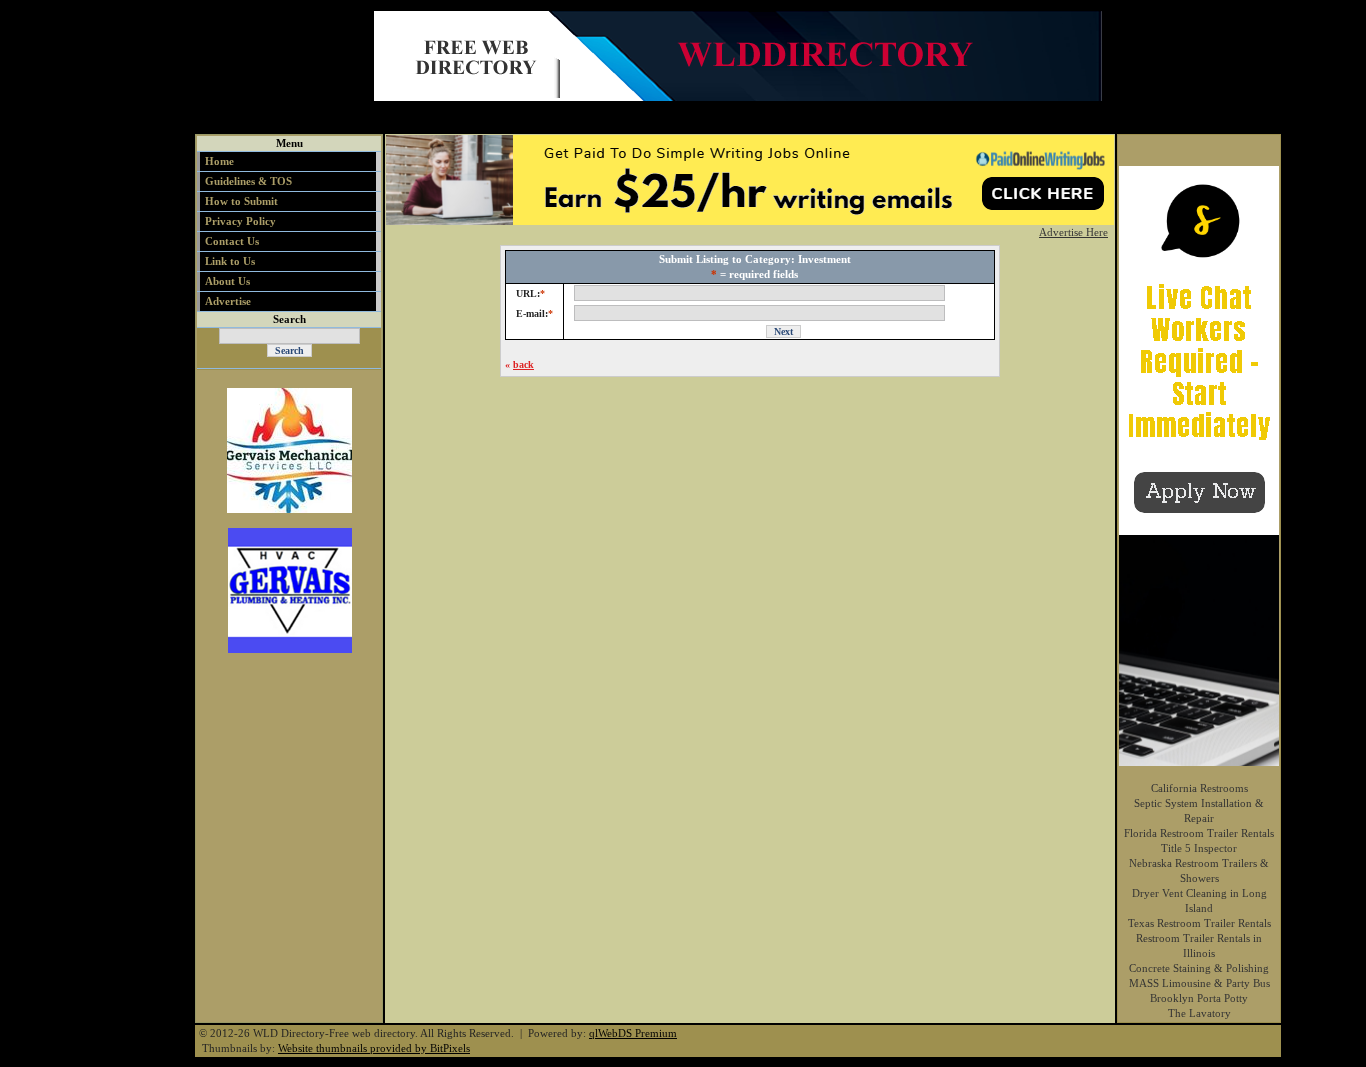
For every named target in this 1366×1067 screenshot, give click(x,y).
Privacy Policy (240, 221)
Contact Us (232, 241)
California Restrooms (1199, 788)
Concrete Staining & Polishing (1199, 968)
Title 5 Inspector (1199, 848)
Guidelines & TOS (248, 181)
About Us (227, 281)
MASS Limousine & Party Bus (1199, 983)
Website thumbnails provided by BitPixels (374, 1048)
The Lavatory (1199, 1013)
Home (219, 161)
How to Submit (241, 201)
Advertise (228, 301)
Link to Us (230, 261)
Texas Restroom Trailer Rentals (1199, 923)
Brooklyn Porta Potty (1199, 998)
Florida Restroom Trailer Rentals (1199, 833)
